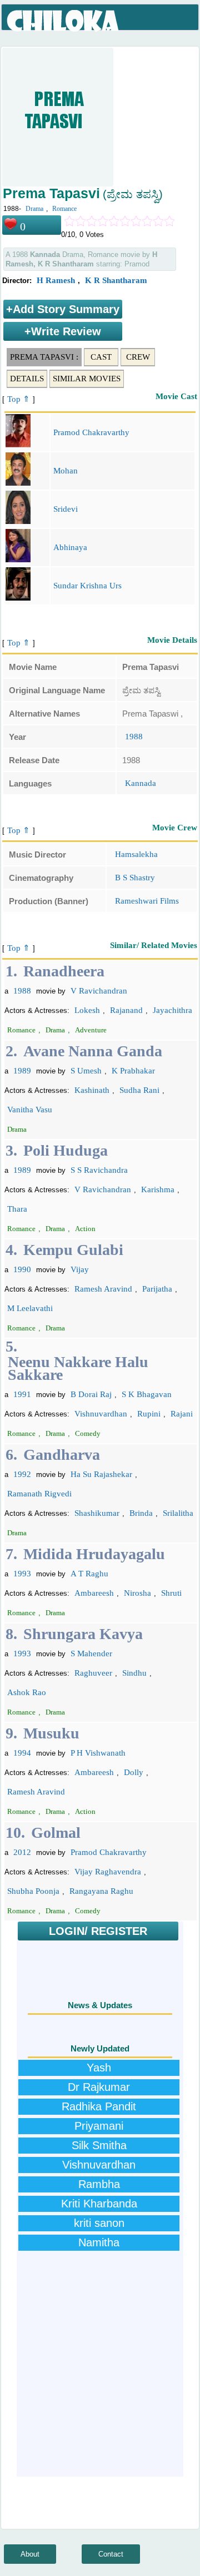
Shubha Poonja (33, 1891)
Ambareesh (94, 1593)
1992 (22, 1474)
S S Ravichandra (99, 1170)
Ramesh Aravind (103, 1289)
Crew (138, 357)
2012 (22, 1852)
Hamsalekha (136, 854)
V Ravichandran (99, 991)
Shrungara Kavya (83, 1634)
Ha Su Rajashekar (101, 1474)
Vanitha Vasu (30, 1110)
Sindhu (134, 1673)
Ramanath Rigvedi (39, 1494)
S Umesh (86, 1071)
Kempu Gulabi (73, 1250)
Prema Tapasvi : (44, 357)
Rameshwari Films (147, 901)
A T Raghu (89, 1574)
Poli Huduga (66, 1150)
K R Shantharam (116, 280)
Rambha (99, 2184)
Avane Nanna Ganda (93, 1051)
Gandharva (62, 1455)
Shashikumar (97, 1513)
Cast (101, 357)
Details (27, 379)
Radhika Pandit (99, 2106)
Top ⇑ (19, 399)
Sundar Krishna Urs (87, 586)
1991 (22, 1394)
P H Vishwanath (98, 1753)
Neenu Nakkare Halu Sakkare (78, 1368)
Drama (34, 209)
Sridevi (66, 509)
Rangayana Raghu (101, 1891)
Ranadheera (64, 971)
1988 (134, 737)
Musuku (51, 1733)
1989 (22, 1071)
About (30, 2554)
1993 (22, 1574)
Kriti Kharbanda (99, 2204)
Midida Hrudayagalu (94, 1554)
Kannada (141, 783)
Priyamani (99, 2126)
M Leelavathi (30, 1308)
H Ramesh (56, 280)
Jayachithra (172, 1010)
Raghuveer (93, 1673)
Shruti (171, 1593)
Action (85, 1229)
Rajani (182, 1414)
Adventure (91, 1030)
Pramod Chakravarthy (91, 432)
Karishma (158, 1189)
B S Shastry (135, 878)
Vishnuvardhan (101, 1414)
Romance (64, 209)
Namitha (99, 2242)
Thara (17, 1209)
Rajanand (126, 1010)
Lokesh (87, 1010)
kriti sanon (99, 2223)
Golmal (56, 1833)
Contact (111, 2554)
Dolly (134, 1772)
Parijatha (157, 1289)
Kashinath (92, 1090)
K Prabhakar (133, 1071)
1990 (22, 1269)
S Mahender (91, 1654)
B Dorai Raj (91, 1394)
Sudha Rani (139, 1090)
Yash (99, 2068)
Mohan (66, 471)
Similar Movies (87, 379)
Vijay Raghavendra (108, 1872)
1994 (22, 1753)
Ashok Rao (27, 1692)
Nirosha (137, 1593)
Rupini (149, 1414)
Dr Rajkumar (99, 2087)
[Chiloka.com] (64, 21)
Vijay (80, 1269)
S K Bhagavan (147, 1394)
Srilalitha (178, 1513)
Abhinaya (70, 547)
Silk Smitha (99, 2145)
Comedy (88, 1433)
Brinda (141, 1513)
